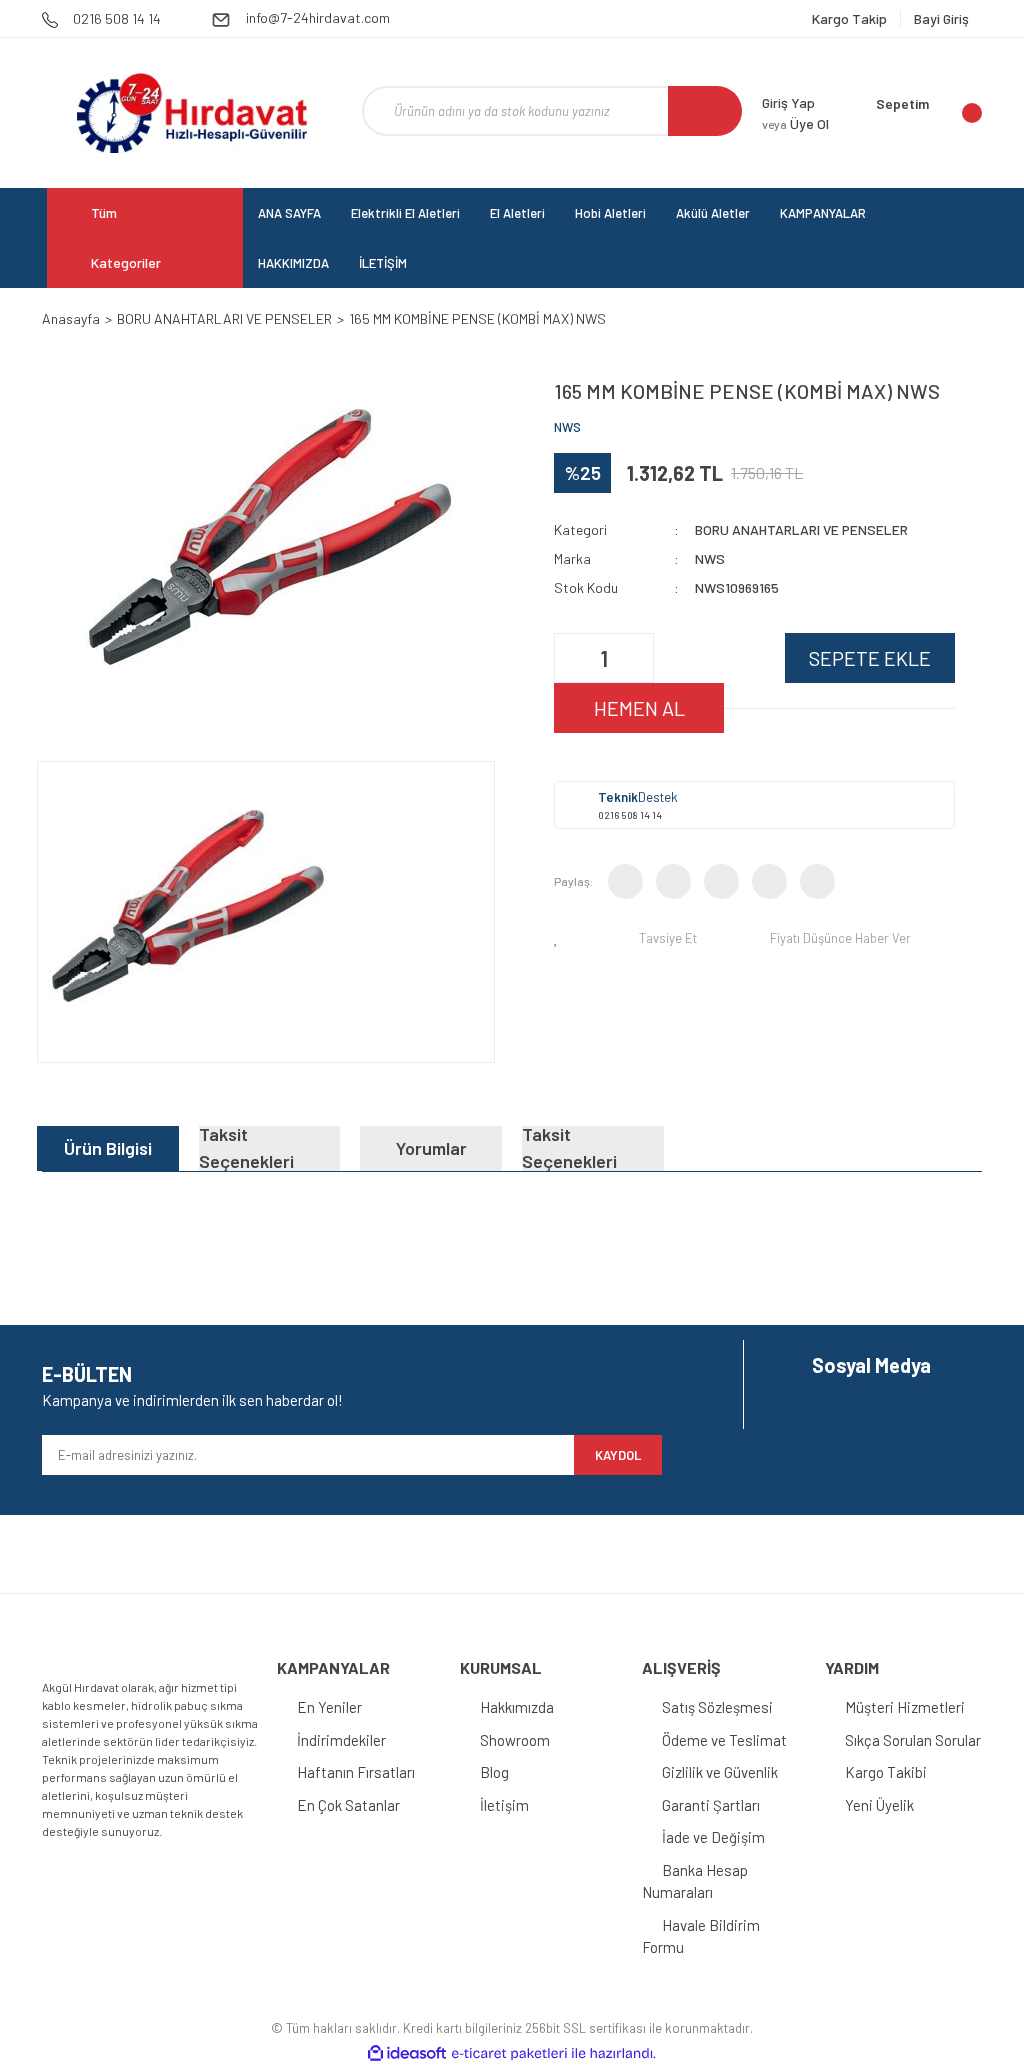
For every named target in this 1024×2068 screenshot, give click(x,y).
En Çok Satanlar (348, 1805)
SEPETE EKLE (870, 658)
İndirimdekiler (341, 1740)
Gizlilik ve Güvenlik (720, 1772)
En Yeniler (329, 1707)
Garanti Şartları (711, 1805)
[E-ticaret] (509, 2053)
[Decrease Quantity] (572, 658)
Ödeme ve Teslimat (724, 1740)
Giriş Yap (788, 102)
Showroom (515, 1740)
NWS (567, 427)
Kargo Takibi (886, 1772)
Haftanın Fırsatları (356, 1772)
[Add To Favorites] (560, 938)
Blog (494, 1772)
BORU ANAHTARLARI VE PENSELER (801, 529)
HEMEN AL (639, 708)
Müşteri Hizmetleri (905, 1707)
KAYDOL (618, 1455)
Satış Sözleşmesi (717, 1707)
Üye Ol (795, 123)
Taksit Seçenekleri (246, 1148)
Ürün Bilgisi (108, 1148)
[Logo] (191, 113)
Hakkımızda (517, 1707)
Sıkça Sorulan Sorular (913, 1740)
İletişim (504, 1805)
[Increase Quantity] (636, 658)
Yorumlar (431, 1148)
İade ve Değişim (713, 1837)
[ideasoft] (407, 2053)
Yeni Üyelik (879, 1805)
